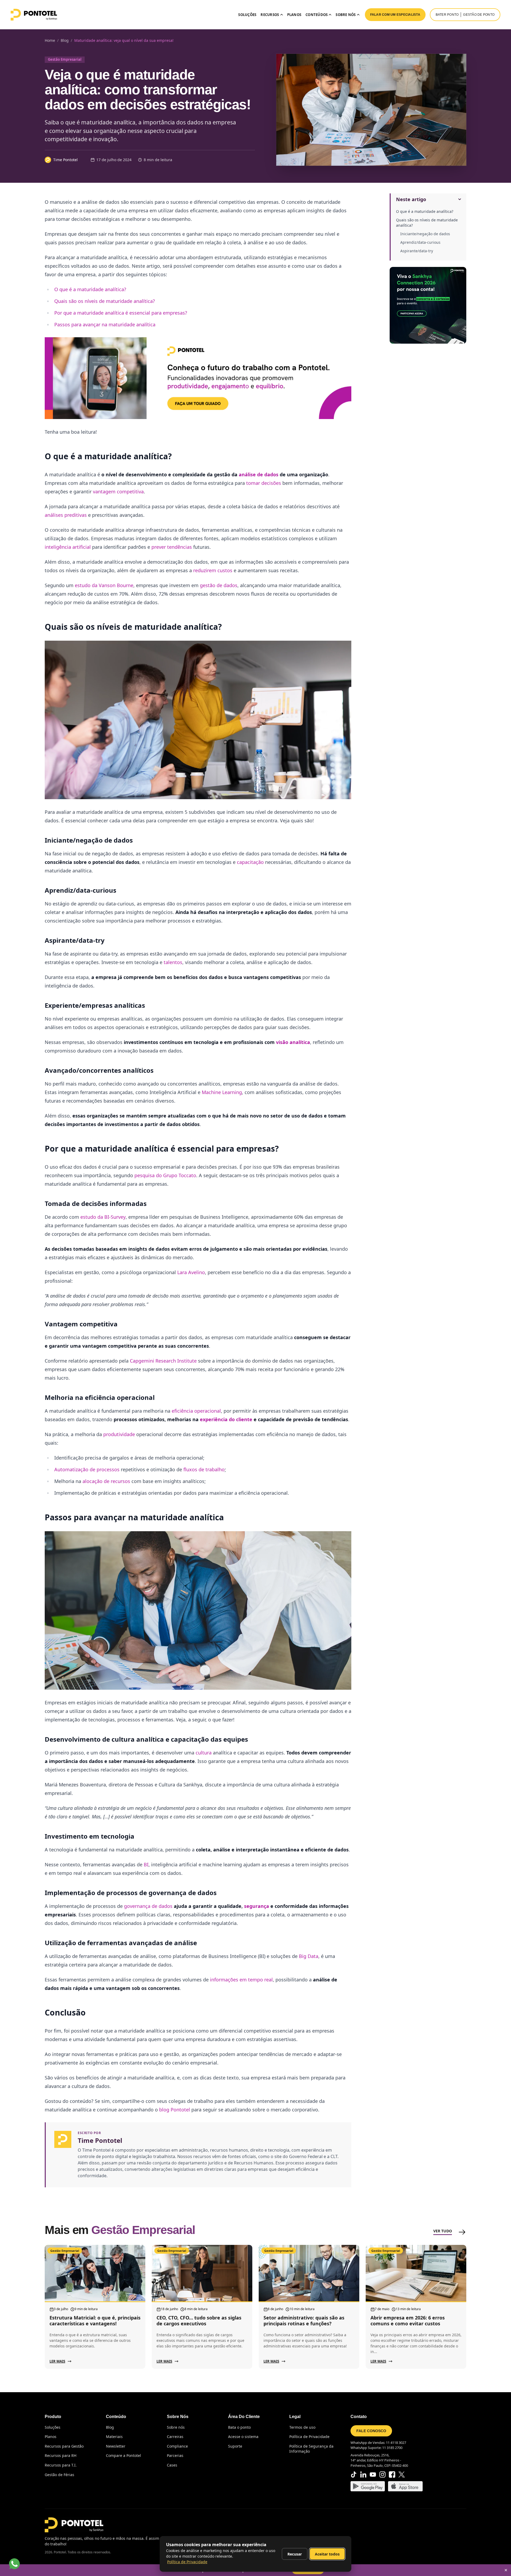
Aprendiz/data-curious (420, 242)
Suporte (235, 2446)
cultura (204, 1753)
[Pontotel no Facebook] (392, 2475)
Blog (110, 2427)
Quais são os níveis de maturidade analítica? (427, 223)
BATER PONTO (447, 15)
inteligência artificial (68, 547)
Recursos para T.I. (61, 2465)
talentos (173, 962)
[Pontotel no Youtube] (373, 2475)
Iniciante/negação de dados (425, 234)
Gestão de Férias (59, 2475)
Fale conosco (371, 2431)
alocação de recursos (106, 1481)
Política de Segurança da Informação (311, 2449)
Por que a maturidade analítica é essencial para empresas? (121, 313)
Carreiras (175, 2437)
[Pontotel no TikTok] (354, 2475)
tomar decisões (264, 483)
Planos (294, 15)
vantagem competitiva (118, 491)
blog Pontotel (175, 2110)
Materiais (114, 2437)
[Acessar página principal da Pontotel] (74, 2525)
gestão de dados (219, 585)
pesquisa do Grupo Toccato (165, 1175)
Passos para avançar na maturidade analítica (105, 324)
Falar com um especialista (395, 15)
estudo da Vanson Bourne (104, 585)
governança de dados (148, 1906)
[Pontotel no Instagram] (382, 2475)
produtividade (119, 1434)
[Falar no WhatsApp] (14, 2564)
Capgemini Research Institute (163, 1361)
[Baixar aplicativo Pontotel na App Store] (405, 2486)
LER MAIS (57, 2361)
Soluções (247, 15)
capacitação (250, 862)
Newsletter (116, 2446)
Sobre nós (176, 2427)
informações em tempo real (241, 1980)
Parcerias (175, 2455)
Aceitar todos (327, 2554)
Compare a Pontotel (123, 2455)
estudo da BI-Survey (103, 1217)
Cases (172, 2465)
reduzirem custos (213, 570)
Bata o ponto (239, 2427)
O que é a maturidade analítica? (425, 211)
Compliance (177, 2446)
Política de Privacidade (309, 2437)
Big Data (309, 1956)
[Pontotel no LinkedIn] (363, 2475)
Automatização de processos (88, 1469)
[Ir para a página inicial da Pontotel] (34, 15)
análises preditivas (66, 515)
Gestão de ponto (479, 15)
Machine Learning (222, 1092)
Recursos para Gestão (64, 2446)
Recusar (295, 2554)
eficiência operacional (196, 1411)
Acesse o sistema (243, 2437)
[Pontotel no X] (402, 2475)
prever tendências (172, 547)
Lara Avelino (191, 1272)
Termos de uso (302, 2427)
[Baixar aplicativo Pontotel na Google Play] (368, 2486)
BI (146, 1864)
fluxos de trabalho (204, 1469)
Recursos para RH (61, 2455)
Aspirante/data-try (417, 251)
